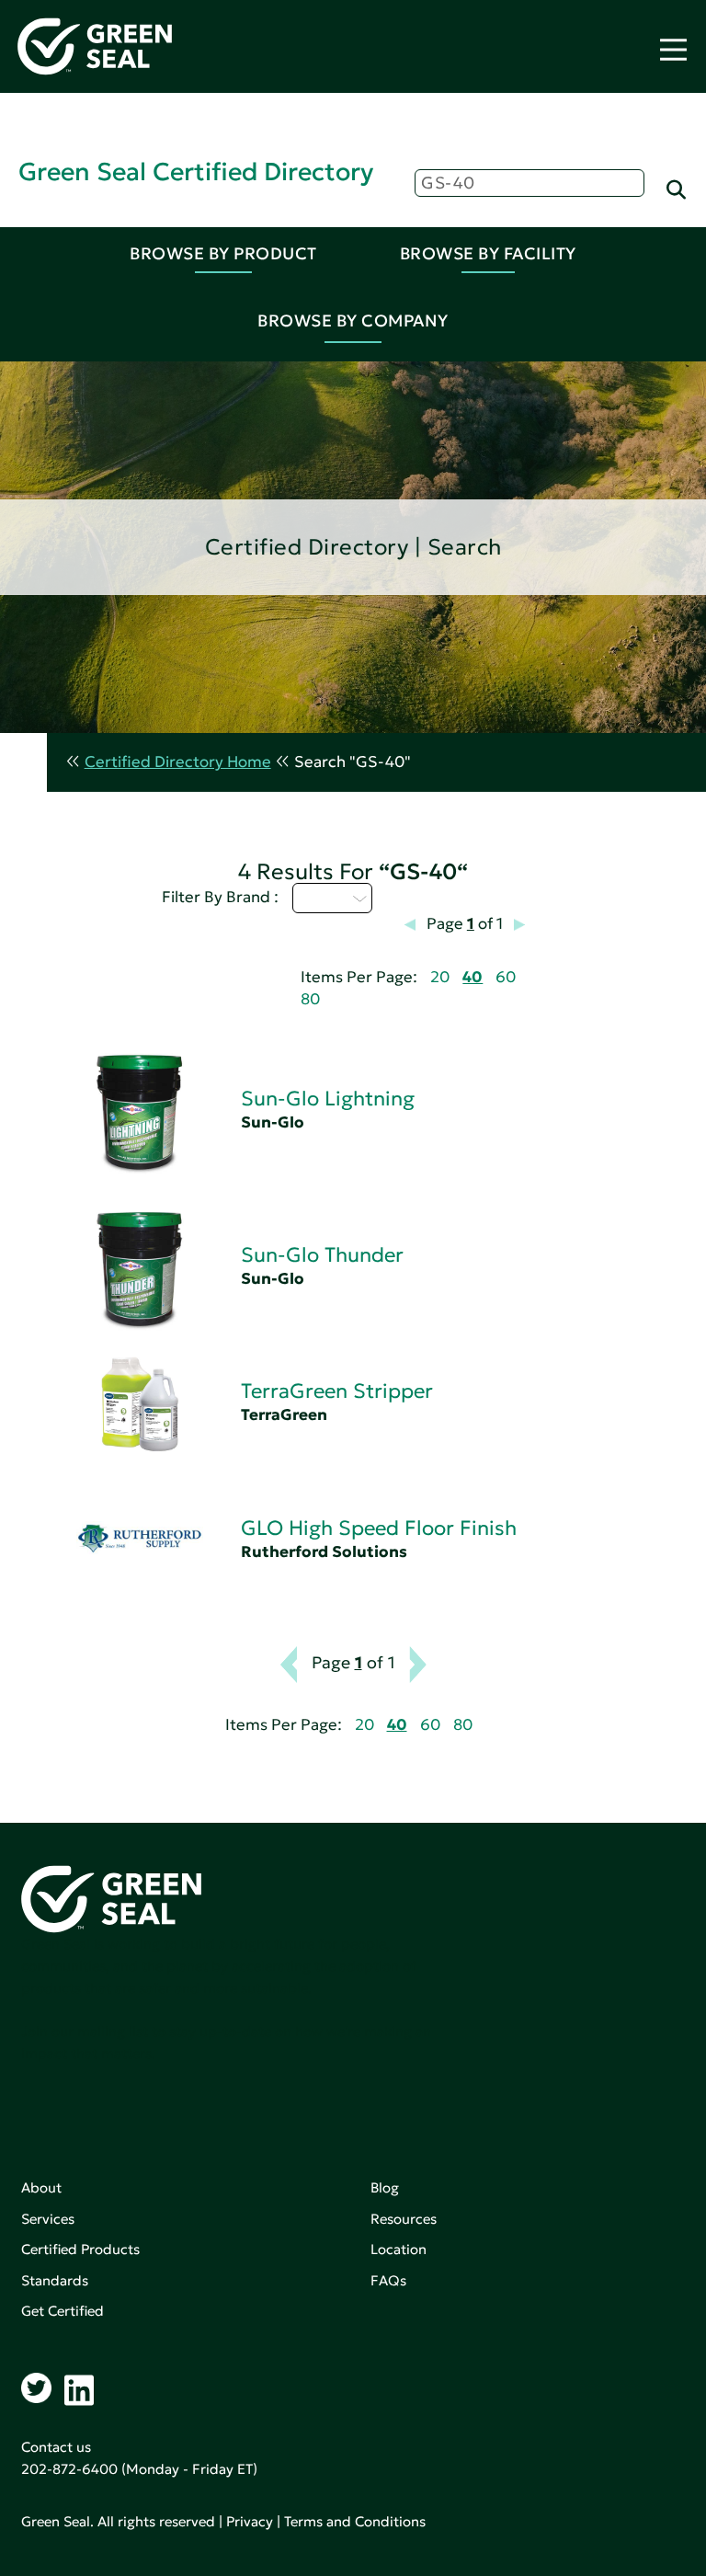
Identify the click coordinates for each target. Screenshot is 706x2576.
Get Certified (63, 2311)
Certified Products (80, 2249)
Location (399, 2249)
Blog (385, 2187)
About (41, 2187)
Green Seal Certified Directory (196, 172)
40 (473, 977)
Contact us (56, 2447)
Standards (55, 2280)
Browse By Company (353, 321)
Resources (404, 2219)
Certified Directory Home (178, 762)
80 (310, 999)
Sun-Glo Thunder (322, 1255)
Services (48, 2219)
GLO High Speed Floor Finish (379, 1528)
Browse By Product (223, 253)
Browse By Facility (488, 253)
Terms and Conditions (355, 2521)
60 (506, 977)
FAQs (388, 2280)
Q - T (322, 898)
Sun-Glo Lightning (328, 1099)
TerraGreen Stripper (337, 1391)
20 (440, 977)
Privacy (250, 2521)
